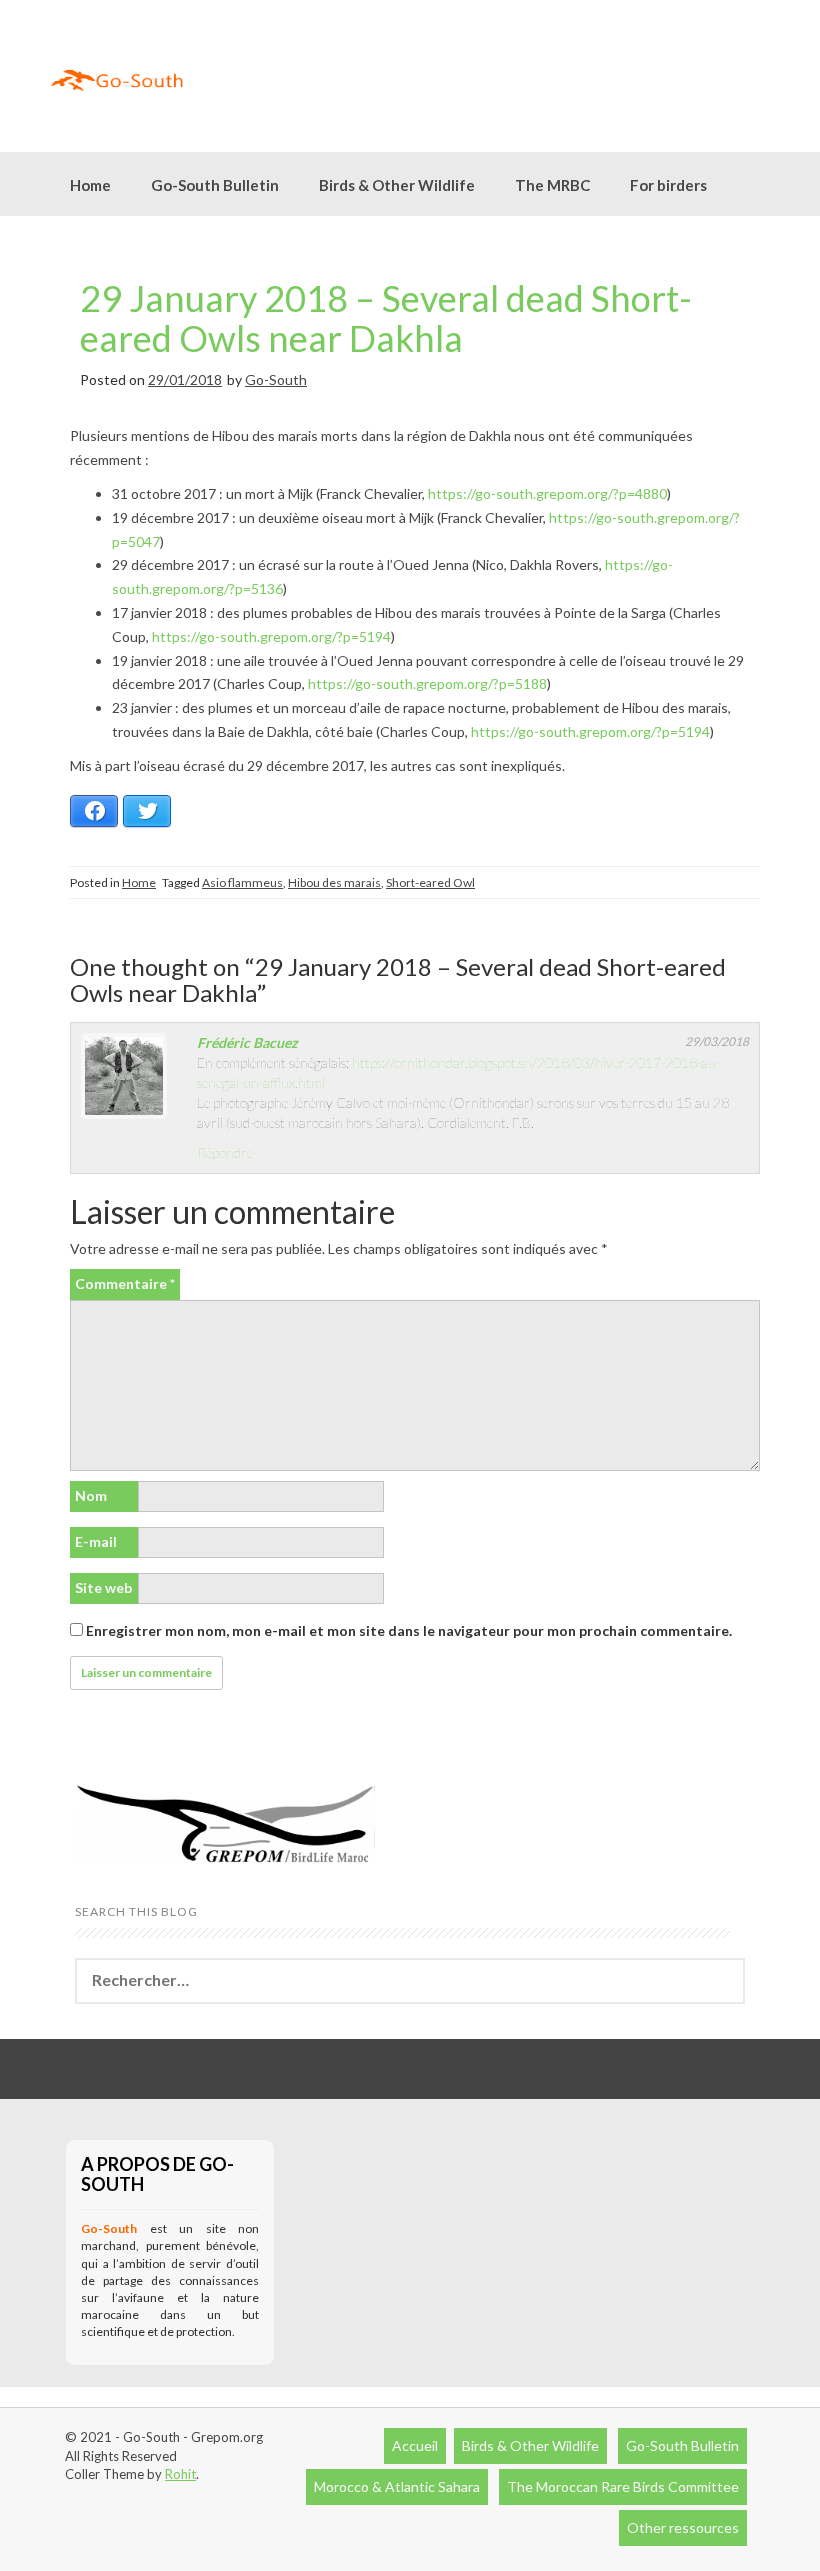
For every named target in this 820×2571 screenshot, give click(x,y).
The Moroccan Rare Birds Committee (623, 2486)
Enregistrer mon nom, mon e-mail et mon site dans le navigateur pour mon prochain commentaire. (409, 1630)
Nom (91, 1495)
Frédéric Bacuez (247, 1042)
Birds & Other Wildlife (530, 2445)
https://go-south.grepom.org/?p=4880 (547, 493)
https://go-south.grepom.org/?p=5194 (271, 636)
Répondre (225, 1152)
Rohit (180, 2474)
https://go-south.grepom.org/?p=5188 (427, 683)
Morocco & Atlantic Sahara (397, 2486)
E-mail (96, 1541)
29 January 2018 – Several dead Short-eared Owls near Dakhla (386, 318)
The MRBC (552, 185)
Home (90, 185)
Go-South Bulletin (215, 185)
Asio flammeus (242, 882)
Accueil (415, 2445)
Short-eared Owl (430, 882)
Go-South (276, 379)
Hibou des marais (334, 882)
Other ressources (683, 2527)
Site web (103, 1587)
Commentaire (125, 1283)
